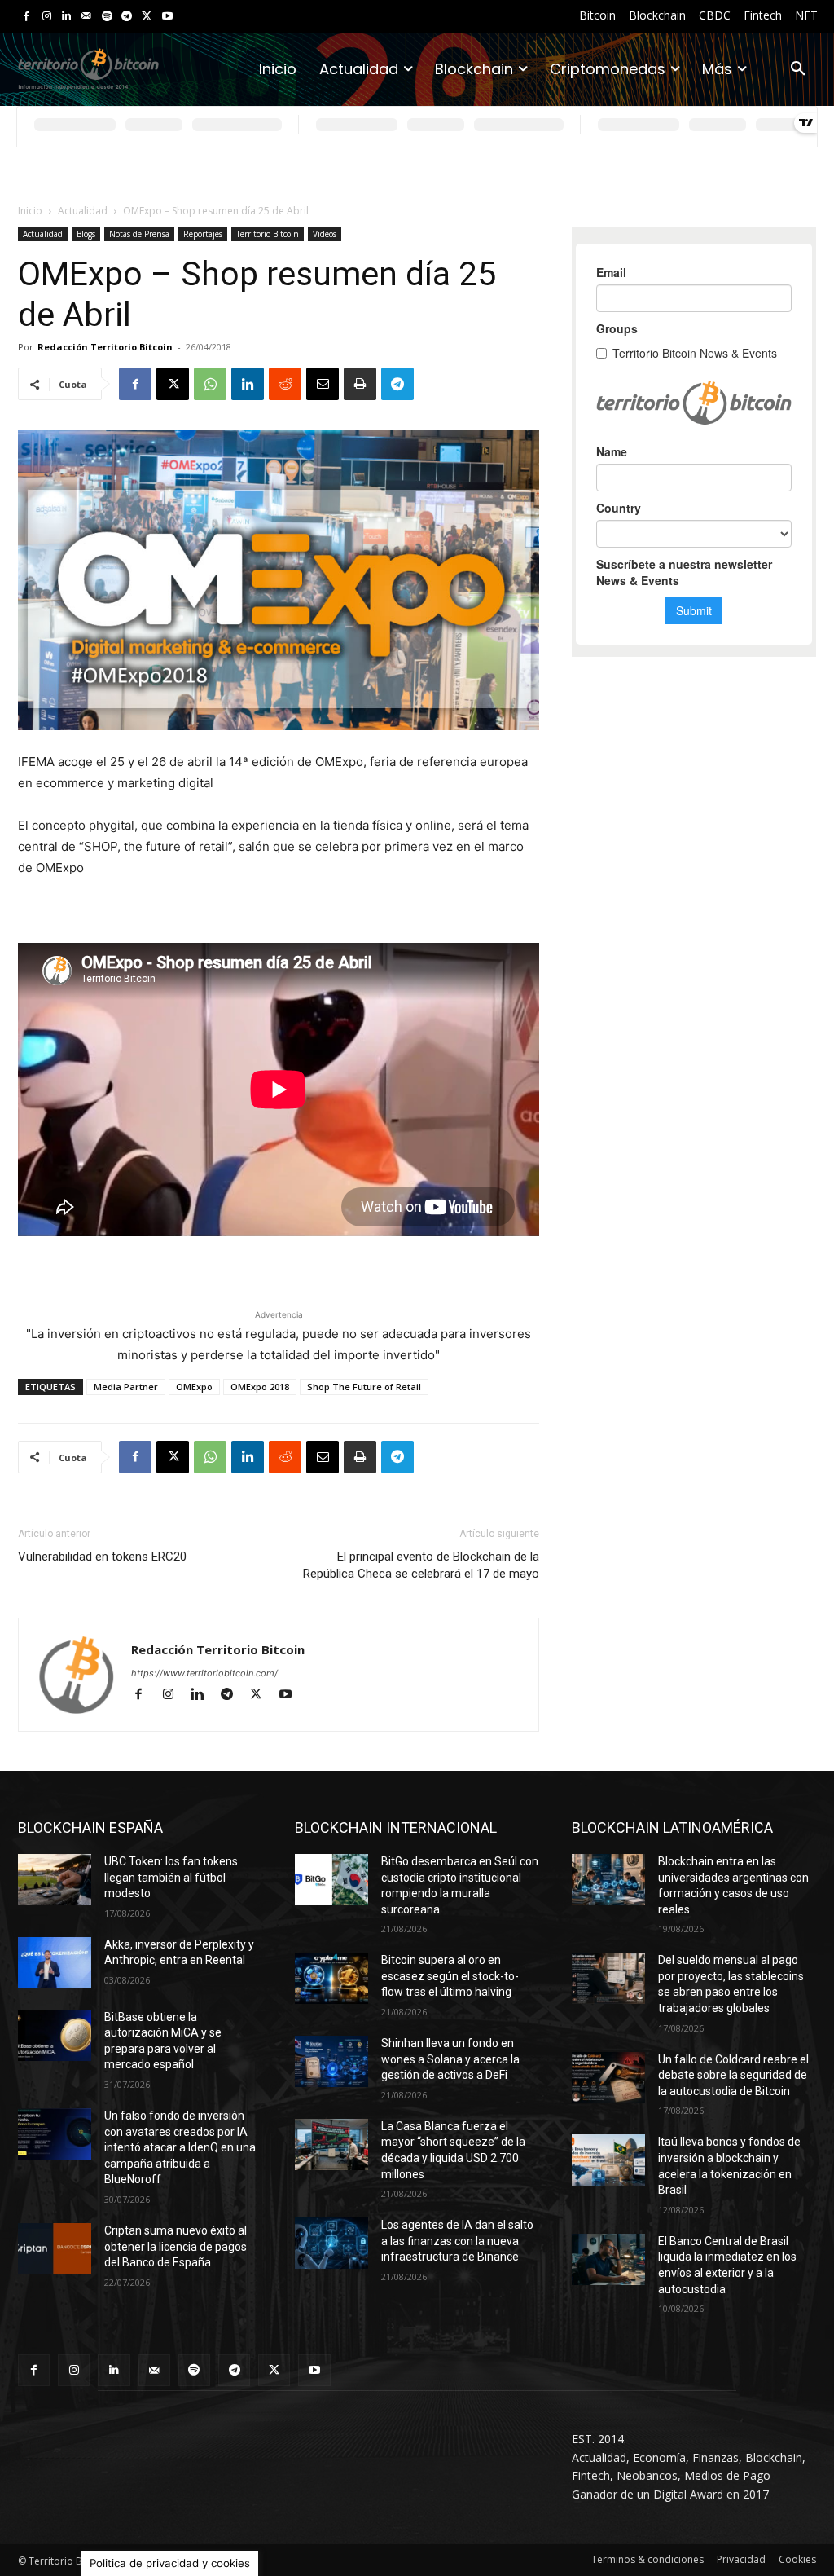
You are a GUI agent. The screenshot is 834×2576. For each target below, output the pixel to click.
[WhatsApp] (210, 384)
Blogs (86, 234)
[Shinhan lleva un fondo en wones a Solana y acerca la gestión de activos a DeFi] (331, 2061)
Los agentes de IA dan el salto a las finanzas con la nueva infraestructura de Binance (457, 2241)
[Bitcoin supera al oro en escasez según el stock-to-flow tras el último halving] (331, 1978)
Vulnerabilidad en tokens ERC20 (102, 1557)
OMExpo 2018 (260, 1387)
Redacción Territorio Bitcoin (105, 347)
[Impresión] (360, 384)
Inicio (30, 211)
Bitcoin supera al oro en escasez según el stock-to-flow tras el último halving (450, 1976)
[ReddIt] (285, 384)
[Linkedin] (66, 17)
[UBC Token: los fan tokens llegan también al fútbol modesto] (55, 1880)
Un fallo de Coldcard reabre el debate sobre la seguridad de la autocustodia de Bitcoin (733, 2075)
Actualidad (83, 211)
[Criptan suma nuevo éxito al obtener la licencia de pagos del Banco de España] (55, 2249)
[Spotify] (107, 17)
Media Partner (126, 1387)
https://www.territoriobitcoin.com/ (204, 1673)
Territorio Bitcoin (268, 234)
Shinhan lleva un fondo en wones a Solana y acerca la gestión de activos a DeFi (450, 2059)
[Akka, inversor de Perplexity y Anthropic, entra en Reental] (55, 1963)
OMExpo (194, 1387)
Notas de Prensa (139, 234)
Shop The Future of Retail (364, 1387)
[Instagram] (47, 17)
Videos (325, 234)
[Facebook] (26, 17)
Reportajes (203, 234)
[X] (147, 17)
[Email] (323, 384)
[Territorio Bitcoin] (88, 70)
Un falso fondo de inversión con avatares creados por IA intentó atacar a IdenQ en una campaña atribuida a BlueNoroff (180, 2147)
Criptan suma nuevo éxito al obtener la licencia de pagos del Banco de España (176, 2246)
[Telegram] (127, 17)
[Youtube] (167, 17)
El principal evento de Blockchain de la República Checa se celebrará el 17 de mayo (421, 1565)
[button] (798, 69)
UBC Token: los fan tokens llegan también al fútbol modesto (171, 1877)
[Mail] (87, 17)
